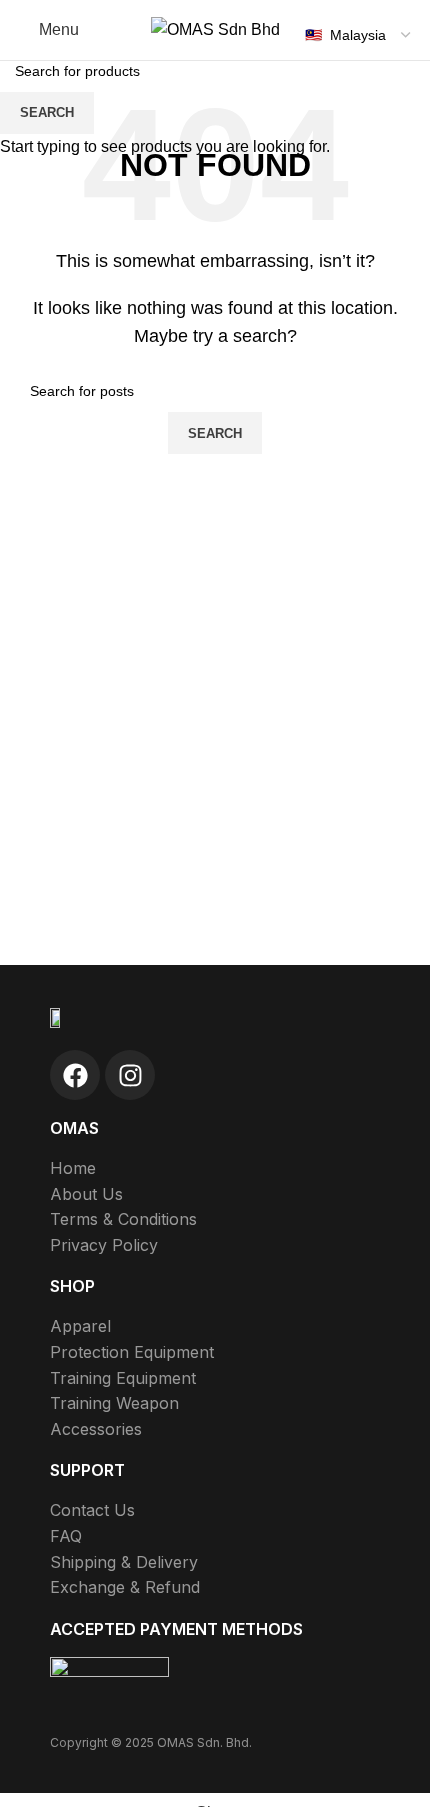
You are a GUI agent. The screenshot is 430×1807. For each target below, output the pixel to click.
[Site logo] (215, 28)
